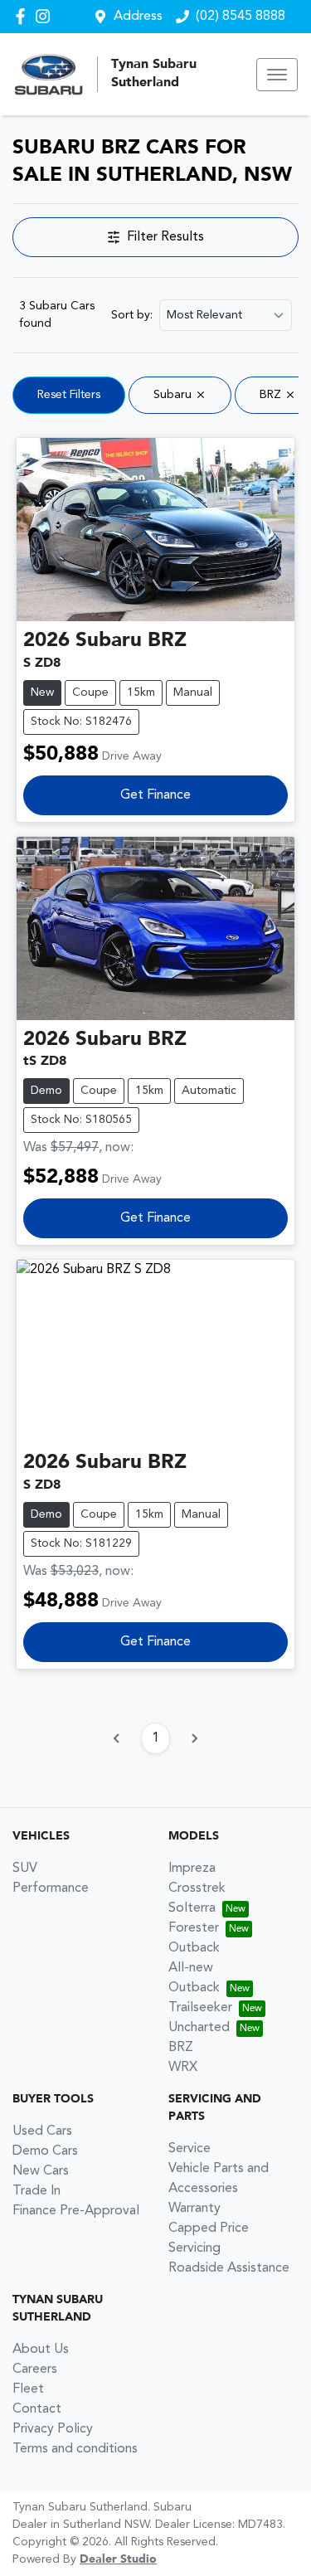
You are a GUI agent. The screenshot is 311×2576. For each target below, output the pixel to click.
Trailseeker (200, 2008)
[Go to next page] (194, 1738)
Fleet (28, 2389)
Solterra (192, 1908)
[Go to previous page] (117, 1738)
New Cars (41, 2171)
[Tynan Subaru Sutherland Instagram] (46, 16)
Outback (194, 1948)
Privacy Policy (53, 2429)
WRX (183, 2068)
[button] (277, 75)
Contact (37, 2409)
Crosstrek (197, 1888)
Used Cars (42, 2131)
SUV (25, 1869)
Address (138, 17)
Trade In (36, 2191)
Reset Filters (69, 395)
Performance (51, 1888)
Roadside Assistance (229, 2268)
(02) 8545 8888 (241, 17)
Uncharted (199, 2028)
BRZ (181, 2048)
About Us (41, 2350)
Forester (194, 1928)
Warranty (194, 2209)
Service (190, 2149)
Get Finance (155, 795)
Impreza (192, 1869)
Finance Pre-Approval (76, 2211)
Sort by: (132, 315)
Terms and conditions (75, 2449)
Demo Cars (45, 2151)
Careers (35, 2369)
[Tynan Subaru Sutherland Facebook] (24, 16)
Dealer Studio (118, 2559)
